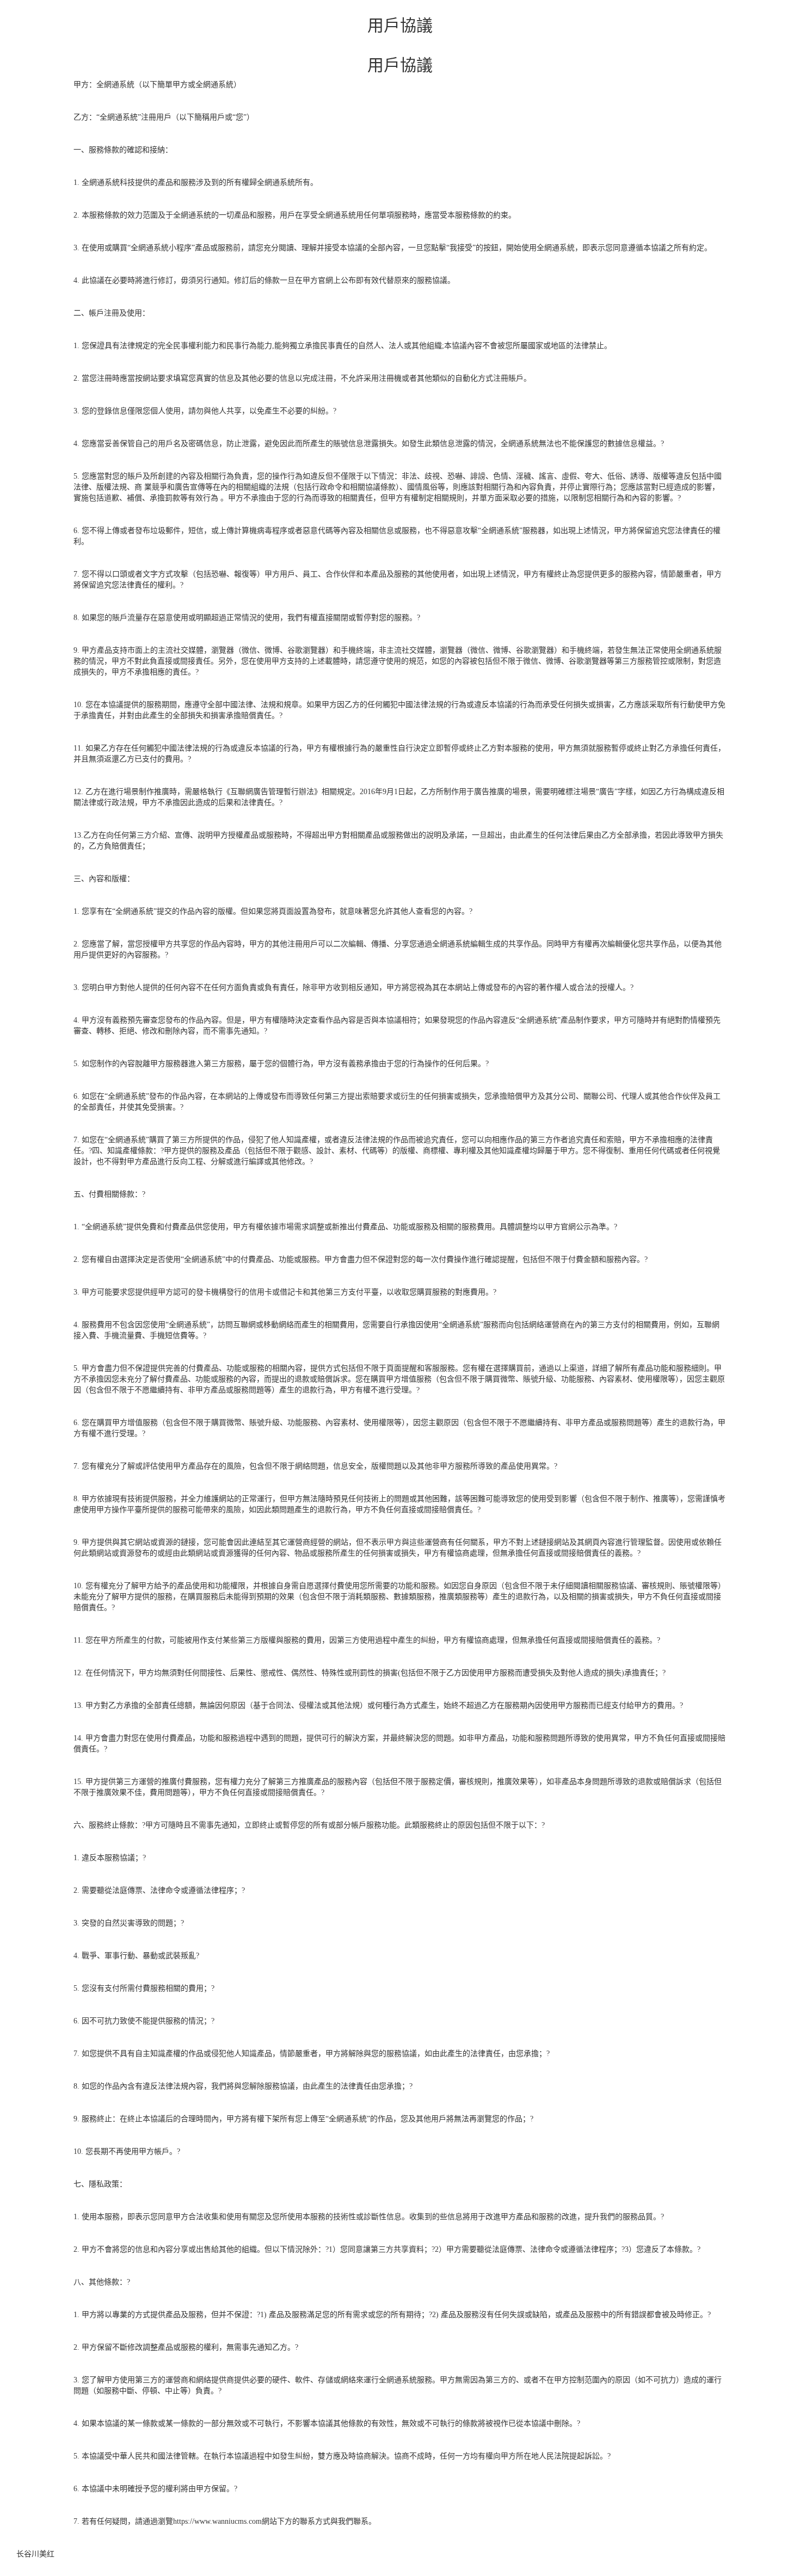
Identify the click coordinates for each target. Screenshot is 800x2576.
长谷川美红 (35, 2554)
